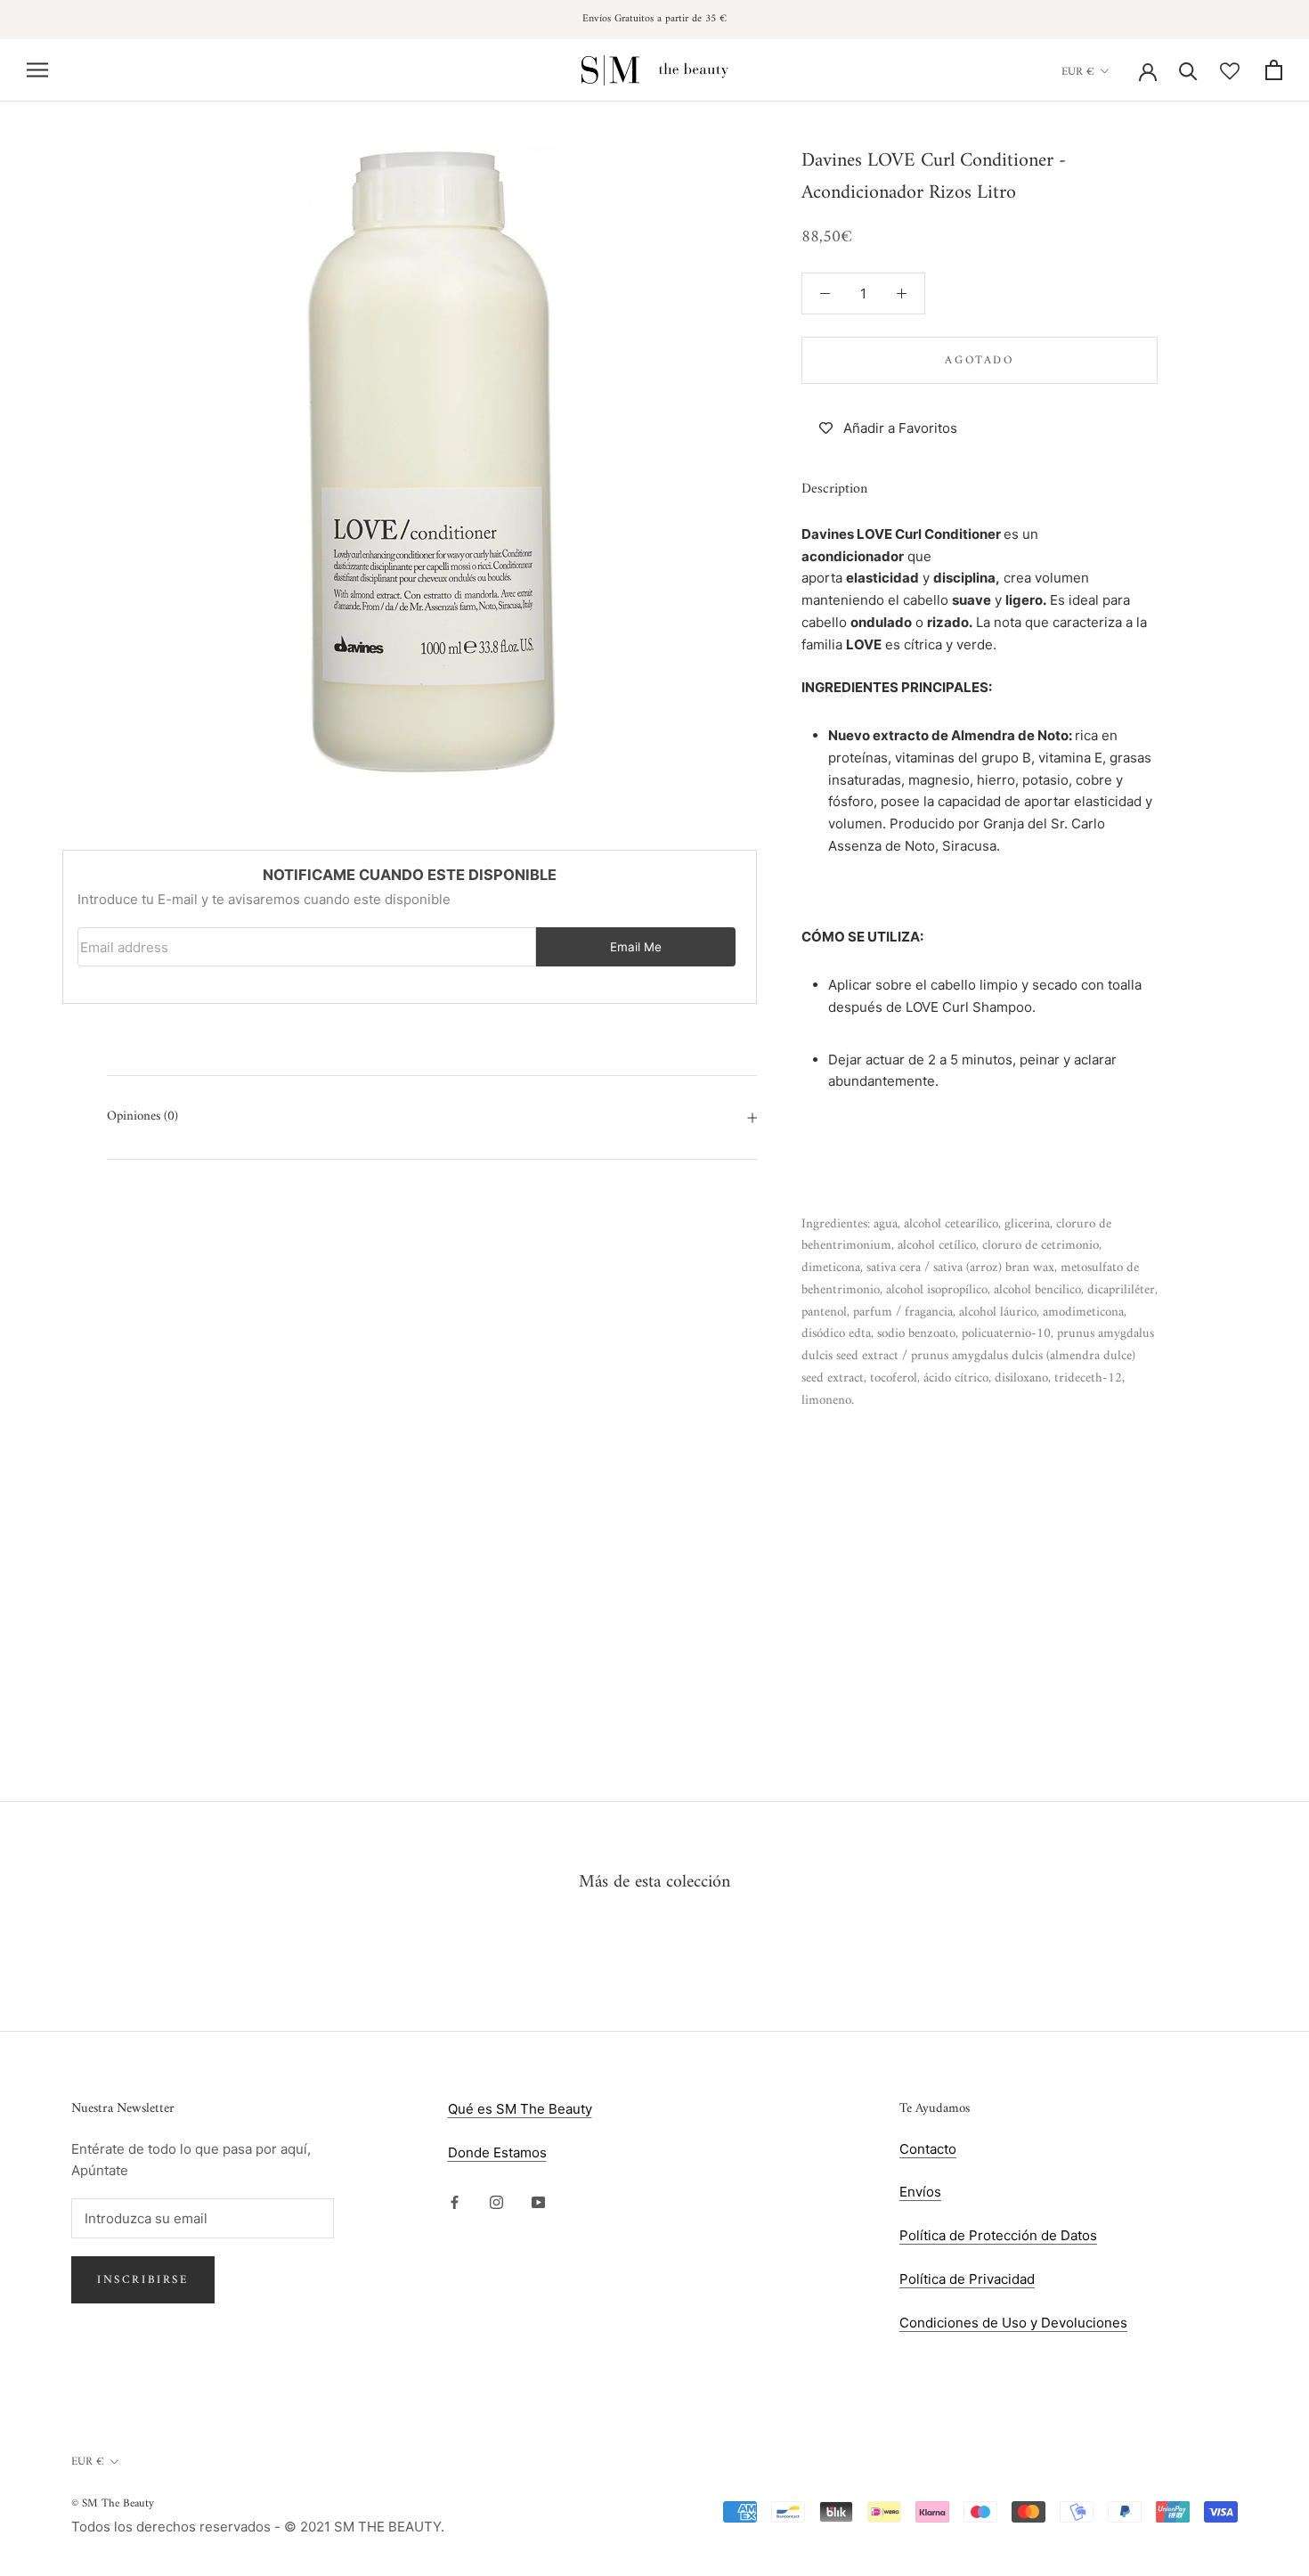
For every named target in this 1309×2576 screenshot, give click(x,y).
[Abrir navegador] (37, 70)
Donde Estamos (497, 2152)
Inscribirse (143, 2280)
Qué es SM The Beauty (520, 2109)
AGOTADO (979, 360)
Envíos (920, 2192)
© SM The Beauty (113, 2503)
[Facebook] (455, 2201)
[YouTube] (538, 2201)
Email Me (636, 947)
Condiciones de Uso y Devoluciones (1013, 2323)
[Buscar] (1188, 70)
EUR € (1078, 71)
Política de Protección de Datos (998, 2235)
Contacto (928, 2149)
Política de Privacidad (967, 2279)
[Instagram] (496, 2201)
